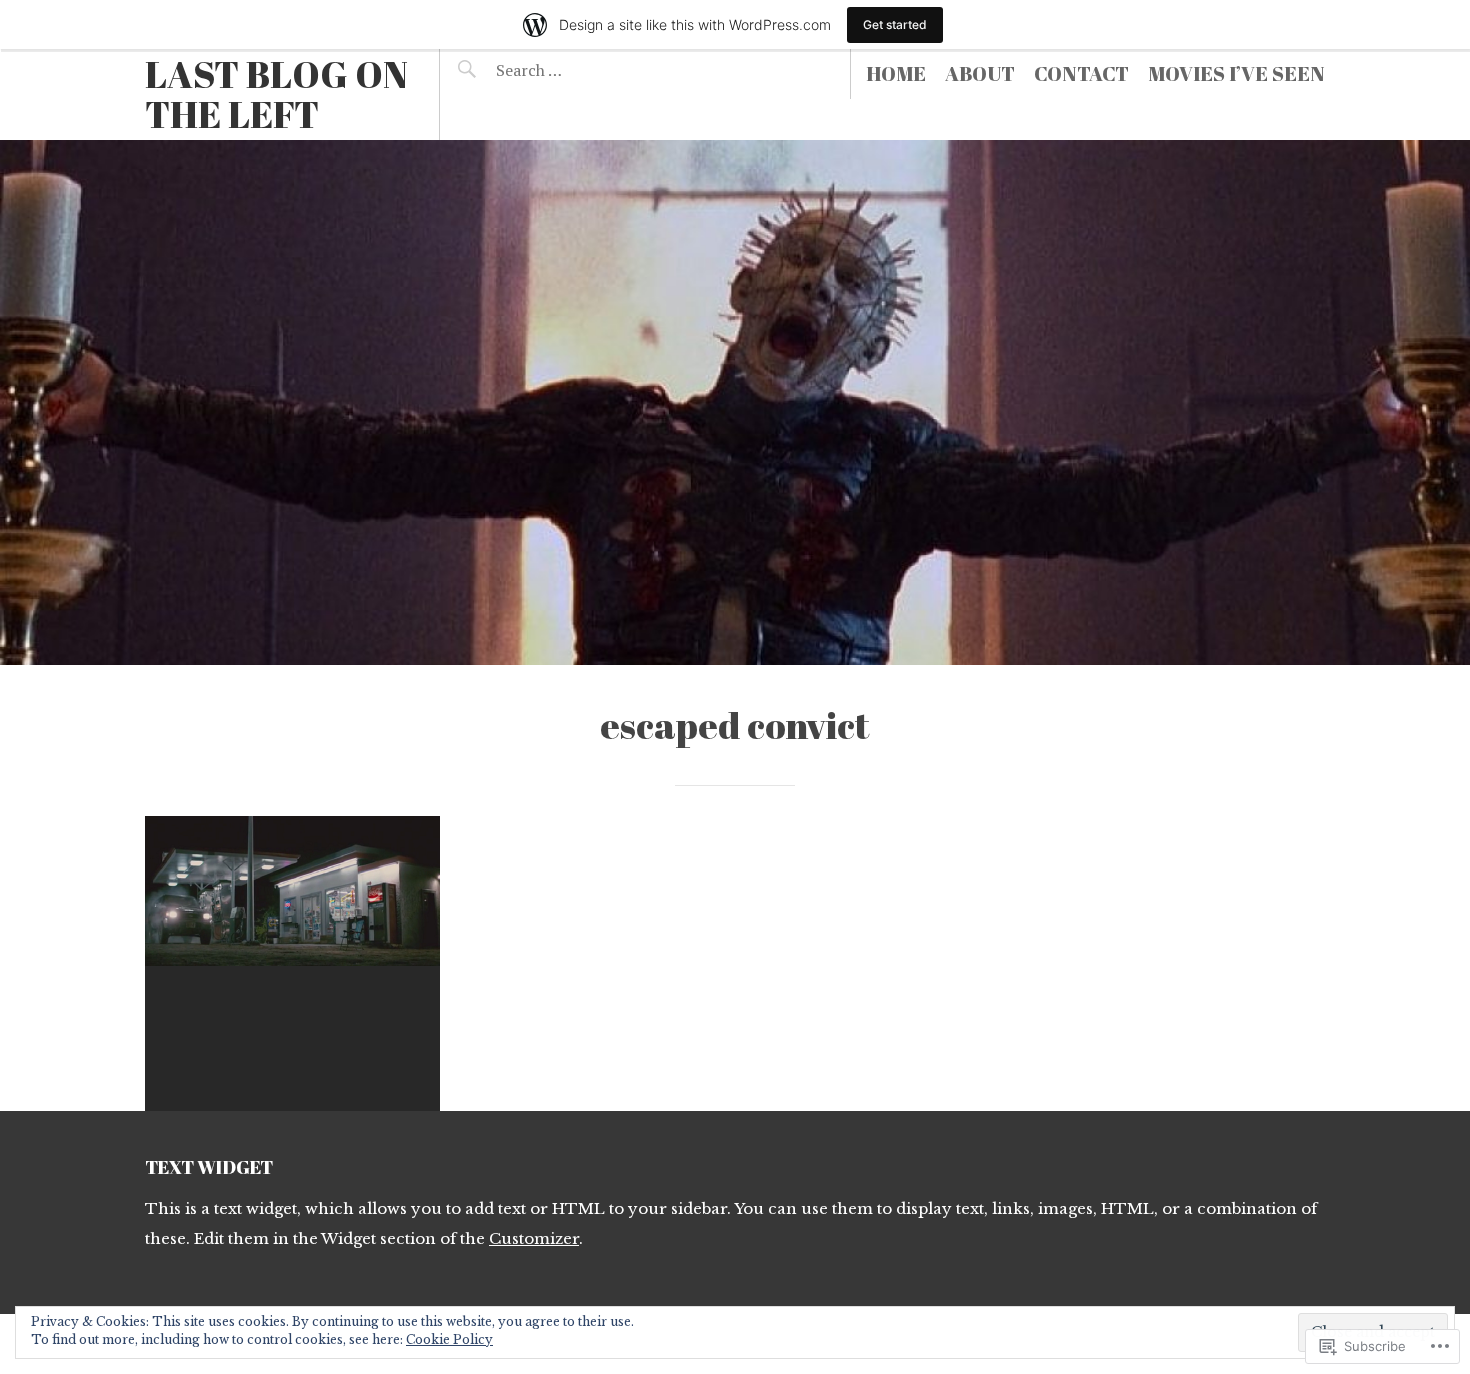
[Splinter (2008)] (292, 963)
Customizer (534, 1238)
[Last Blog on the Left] (735, 402)
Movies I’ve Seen (1236, 73)
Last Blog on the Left (276, 94)
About (980, 73)
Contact (1081, 73)
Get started (895, 24)
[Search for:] (578, 70)
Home (896, 73)
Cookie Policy (449, 1339)
